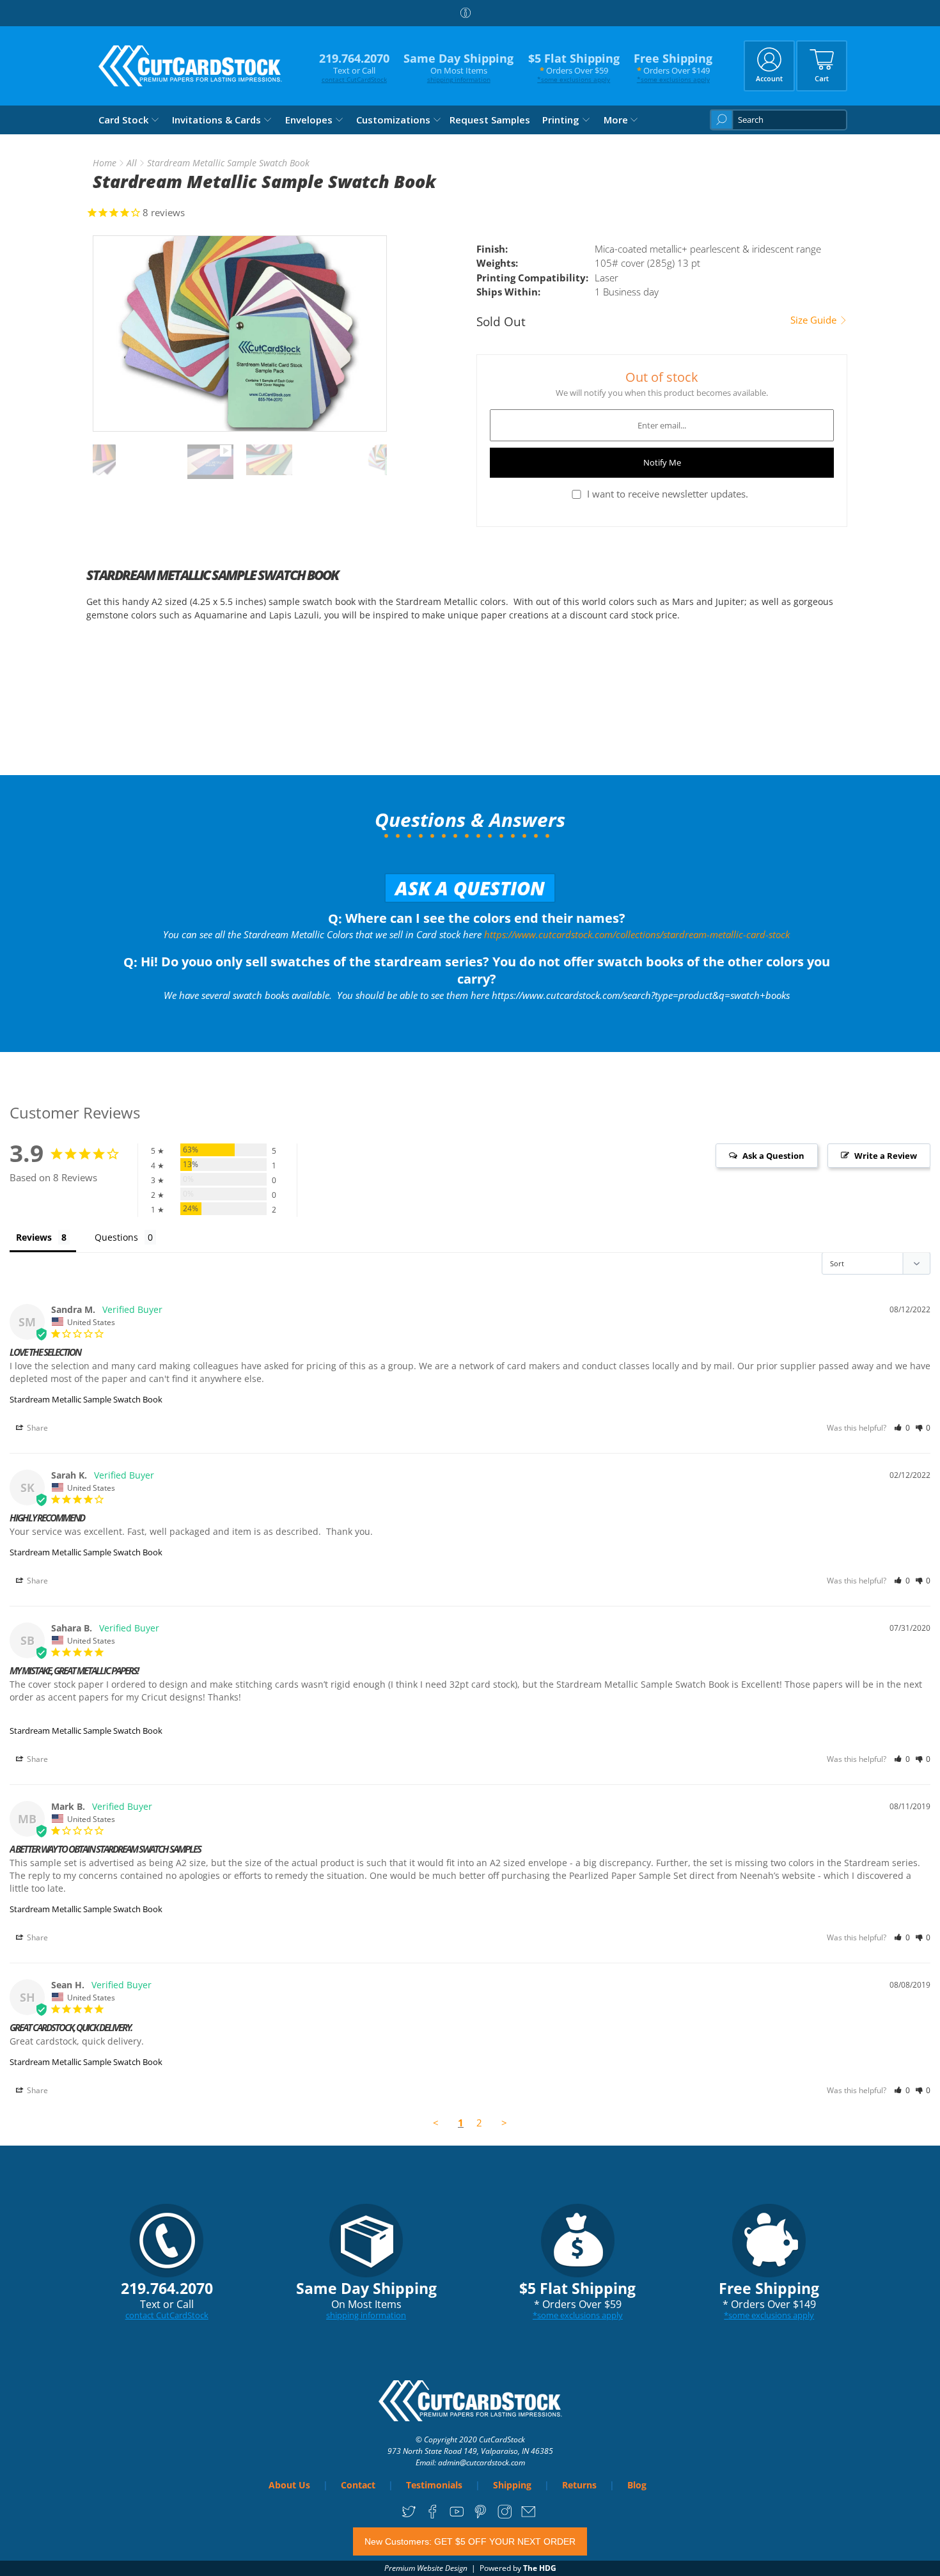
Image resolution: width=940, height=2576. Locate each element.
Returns (579, 2485)
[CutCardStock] (191, 66)
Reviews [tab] (34, 1237)
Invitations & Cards (216, 120)
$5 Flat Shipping (574, 67)
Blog (637, 2485)
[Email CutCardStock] (529, 2516)
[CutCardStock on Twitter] (409, 2516)
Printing (561, 120)
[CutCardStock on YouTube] (457, 2516)
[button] (902, 1428)
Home (105, 163)
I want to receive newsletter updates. (668, 494)
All (132, 163)
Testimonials (434, 2485)
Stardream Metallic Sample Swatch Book (86, 1399)
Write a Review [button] (886, 1156)
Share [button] (36, 1428)
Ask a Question (470, 888)
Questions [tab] (116, 1237)
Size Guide (815, 320)
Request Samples (490, 120)
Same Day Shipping (458, 67)
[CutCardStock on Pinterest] (481, 2516)
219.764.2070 (354, 67)
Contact (358, 2485)
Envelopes (309, 120)
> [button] (504, 2123)
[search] (779, 120)
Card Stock (123, 120)
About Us (289, 2485)
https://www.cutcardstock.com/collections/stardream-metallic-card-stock (637, 934)
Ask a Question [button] (773, 1156)
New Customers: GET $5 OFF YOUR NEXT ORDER (470, 2541)
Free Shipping (673, 67)
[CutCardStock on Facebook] (433, 2516)
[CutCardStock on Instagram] (505, 2516)
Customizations (393, 120)
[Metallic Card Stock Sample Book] (240, 334)
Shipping (512, 2485)
